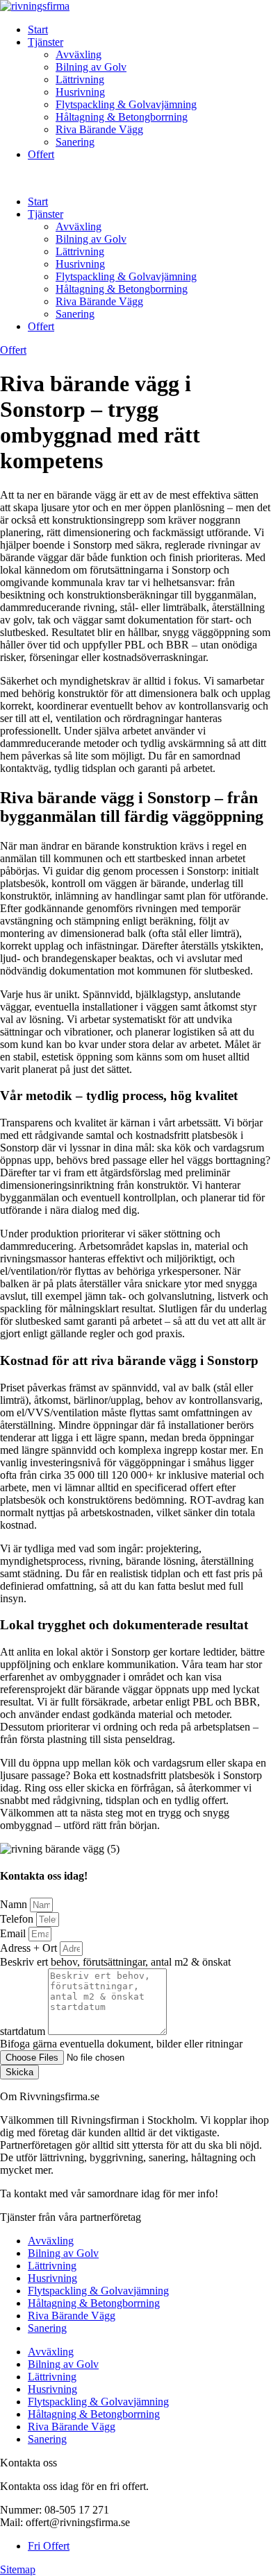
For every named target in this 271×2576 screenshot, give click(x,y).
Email (14, 1933)
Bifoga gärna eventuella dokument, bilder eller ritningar (121, 2044)
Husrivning (80, 92)
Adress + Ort (30, 1948)
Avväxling (79, 54)
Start (38, 29)
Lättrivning (80, 79)
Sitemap (18, 2569)
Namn (15, 1904)
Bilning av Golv (91, 67)
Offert (41, 154)
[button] (135, 178)
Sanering (75, 142)
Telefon (18, 1919)
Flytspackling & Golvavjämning (126, 104)
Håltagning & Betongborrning (122, 117)
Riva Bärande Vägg (99, 129)
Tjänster (46, 42)
